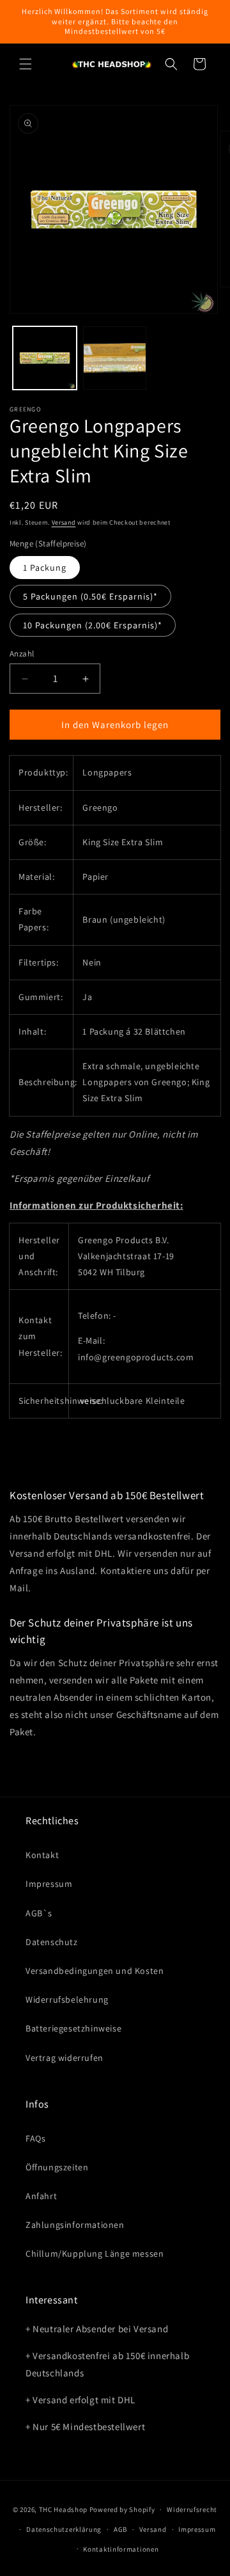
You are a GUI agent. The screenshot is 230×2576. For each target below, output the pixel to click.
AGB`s (39, 1913)
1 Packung (45, 568)
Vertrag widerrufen (65, 2058)
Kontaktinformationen (121, 2549)
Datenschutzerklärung (64, 2529)
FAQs (35, 2138)
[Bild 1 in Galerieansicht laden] (45, 358)
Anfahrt (41, 2196)
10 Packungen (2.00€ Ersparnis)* (93, 625)
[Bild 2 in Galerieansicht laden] (115, 358)
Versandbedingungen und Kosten (95, 1971)
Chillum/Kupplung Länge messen (95, 2254)
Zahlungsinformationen (75, 2225)
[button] (26, 64)
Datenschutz (52, 1942)
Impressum (49, 1884)
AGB (120, 2529)
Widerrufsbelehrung (67, 2000)
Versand (64, 522)
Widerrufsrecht (192, 2509)
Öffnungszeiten (57, 2167)
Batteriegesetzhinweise (73, 2028)
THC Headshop (63, 2509)
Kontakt (42, 1855)
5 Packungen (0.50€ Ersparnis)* (90, 596)
